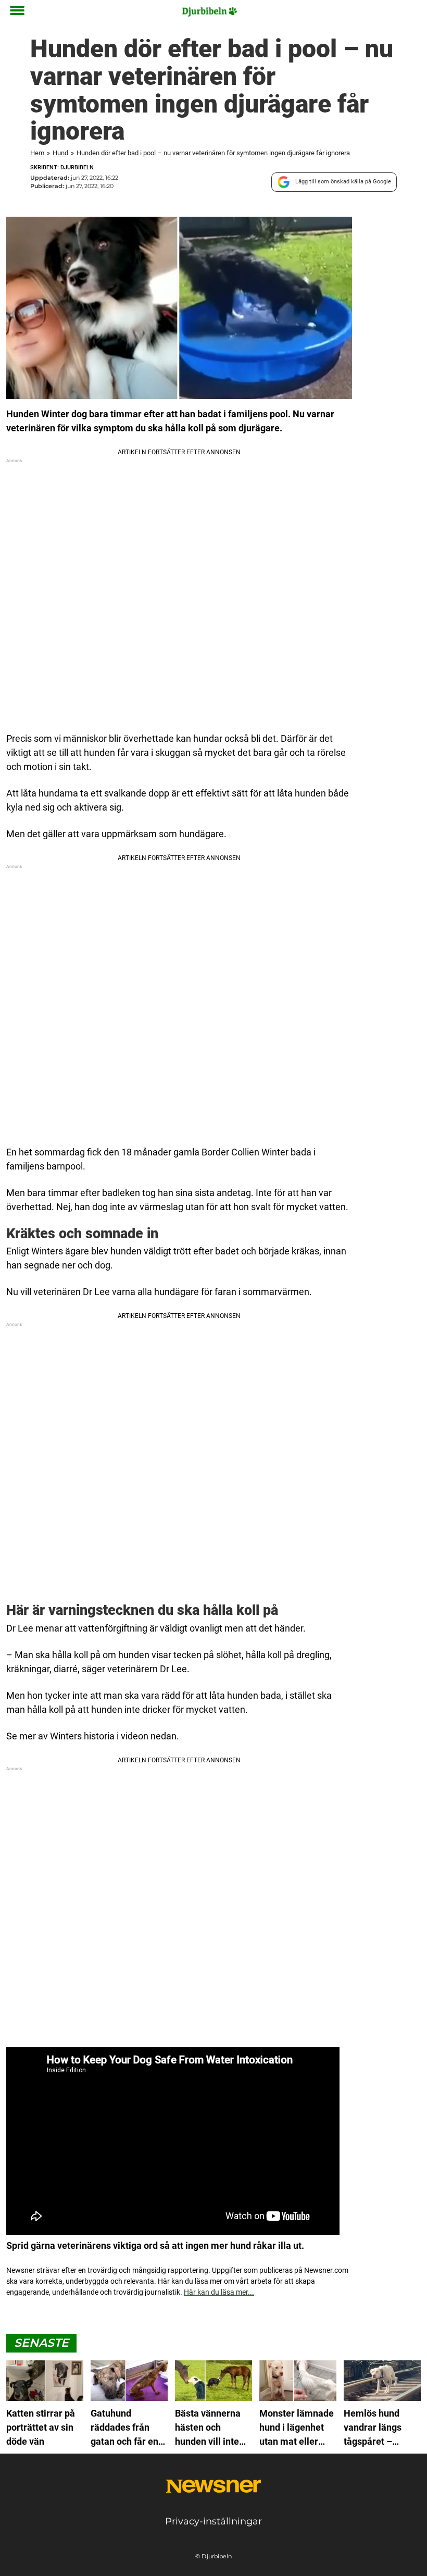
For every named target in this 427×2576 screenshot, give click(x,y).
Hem (37, 153)
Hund (60, 153)
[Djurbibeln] (210, 11)
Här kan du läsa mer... (219, 2292)
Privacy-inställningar (213, 2521)
